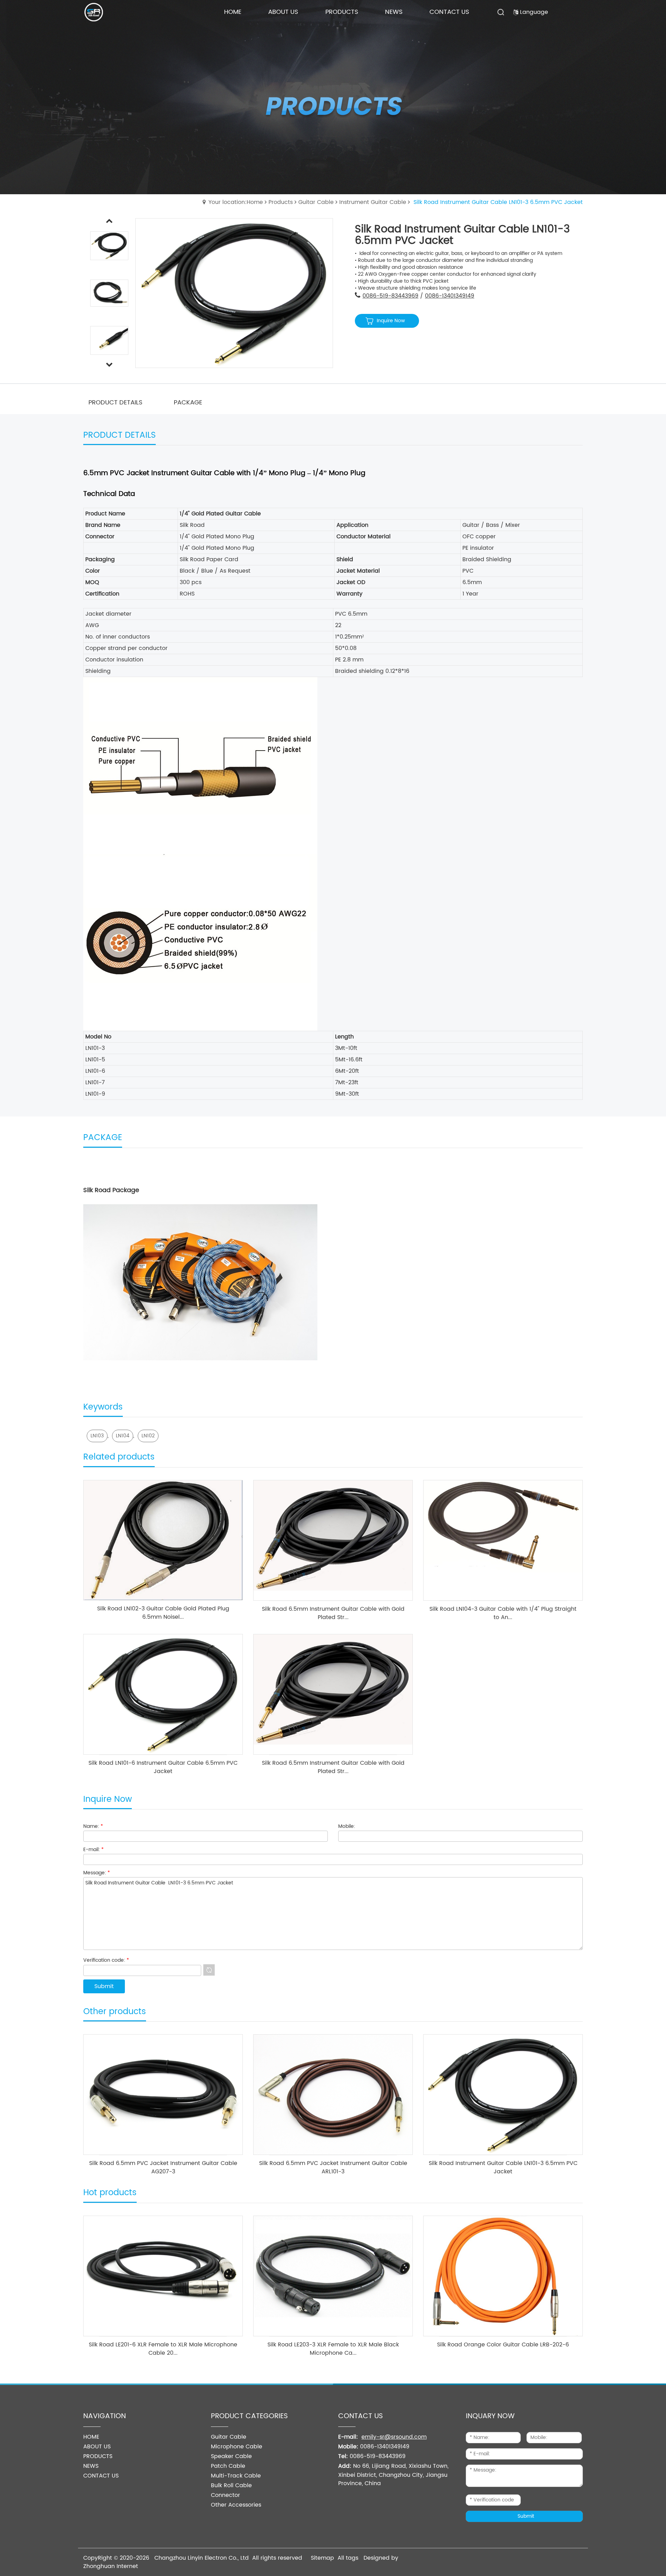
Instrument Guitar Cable (373, 202)
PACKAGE (188, 403)
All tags (348, 2558)
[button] (109, 365)
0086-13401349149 (450, 296)
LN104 (123, 1436)
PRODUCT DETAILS (116, 403)
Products (281, 202)
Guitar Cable (316, 202)
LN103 (97, 1436)
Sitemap (322, 2558)
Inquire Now (391, 321)
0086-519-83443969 (390, 296)
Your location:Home (236, 202)
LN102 (148, 1436)
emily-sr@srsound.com (394, 2437)
